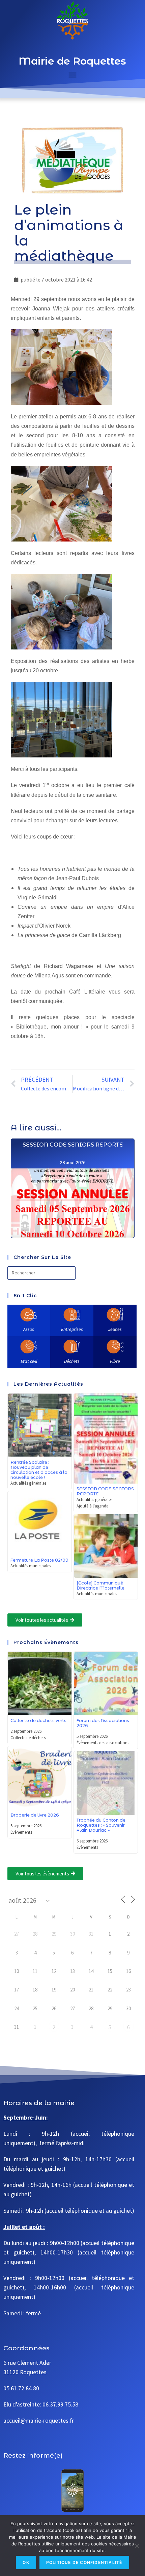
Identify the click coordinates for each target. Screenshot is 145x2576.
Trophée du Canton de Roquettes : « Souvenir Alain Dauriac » (101, 1825)
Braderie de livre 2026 (35, 1815)
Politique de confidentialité (84, 2562)
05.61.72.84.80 (21, 2388)
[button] (45, 1620)
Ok (26, 2562)
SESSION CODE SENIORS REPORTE (72, 1145)
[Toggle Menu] (72, 75)
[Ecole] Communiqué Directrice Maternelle (100, 1585)
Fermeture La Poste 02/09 (39, 1560)
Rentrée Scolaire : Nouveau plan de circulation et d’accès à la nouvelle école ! (39, 1470)
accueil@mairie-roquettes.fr (39, 2421)
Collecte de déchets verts (38, 1721)
